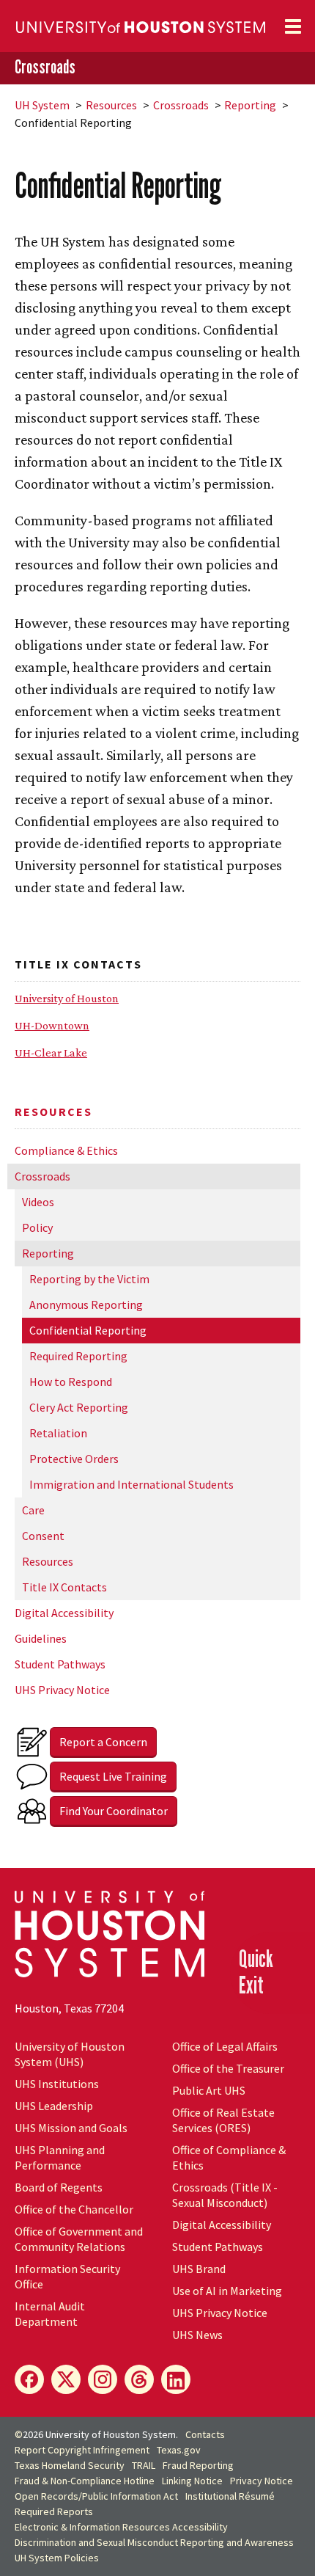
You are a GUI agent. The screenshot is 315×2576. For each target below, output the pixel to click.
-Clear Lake (51, 1052)
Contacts (205, 2434)
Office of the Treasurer (228, 2068)
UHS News (197, 2335)
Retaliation (58, 1433)
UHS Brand (199, 2269)
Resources (111, 105)
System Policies (57, 2558)
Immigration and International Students (131, 1484)
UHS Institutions (57, 2084)
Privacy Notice (262, 2481)
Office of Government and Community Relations (79, 2239)
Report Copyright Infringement (82, 2450)
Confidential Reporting (88, 1330)
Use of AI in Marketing (227, 2291)
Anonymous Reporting (86, 1305)
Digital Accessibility (64, 1613)
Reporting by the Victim (89, 1279)
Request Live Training (113, 1776)
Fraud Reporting (198, 2465)
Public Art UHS (209, 2090)
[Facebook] (29, 2379)
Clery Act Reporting (79, 1407)
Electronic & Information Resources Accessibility (121, 2527)
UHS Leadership (54, 2106)
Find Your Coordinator (114, 1811)
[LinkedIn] (176, 2379)
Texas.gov (179, 2450)
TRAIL (144, 2465)
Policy (37, 1227)
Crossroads (45, 67)
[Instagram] (103, 2379)
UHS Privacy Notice (62, 1690)
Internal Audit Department (50, 2314)
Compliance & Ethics (66, 1150)
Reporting (250, 105)
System (42, 105)
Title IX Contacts (64, 1587)
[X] (66, 2379)
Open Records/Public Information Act (96, 2496)
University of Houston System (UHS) (70, 2054)
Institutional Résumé (230, 2496)
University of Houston (67, 998)
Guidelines (41, 1638)
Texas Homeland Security (70, 2465)
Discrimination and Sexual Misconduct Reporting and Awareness (154, 2542)
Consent (43, 1536)
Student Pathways (60, 1664)
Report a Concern (103, 1742)
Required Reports (54, 2511)
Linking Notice (192, 2481)
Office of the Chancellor (74, 2209)
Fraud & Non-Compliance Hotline (85, 2481)
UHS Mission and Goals (71, 2128)
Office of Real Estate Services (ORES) (223, 2120)
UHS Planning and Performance (60, 2157)
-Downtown (52, 1025)
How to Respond (71, 1382)
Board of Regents (59, 2187)
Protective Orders (74, 1459)
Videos (38, 1202)
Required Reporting (78, 1356)
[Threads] (139, 2379)
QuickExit (256, 1971)
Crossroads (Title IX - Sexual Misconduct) (225, 2195)
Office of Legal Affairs (225, 2046)
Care (33, 1510)
